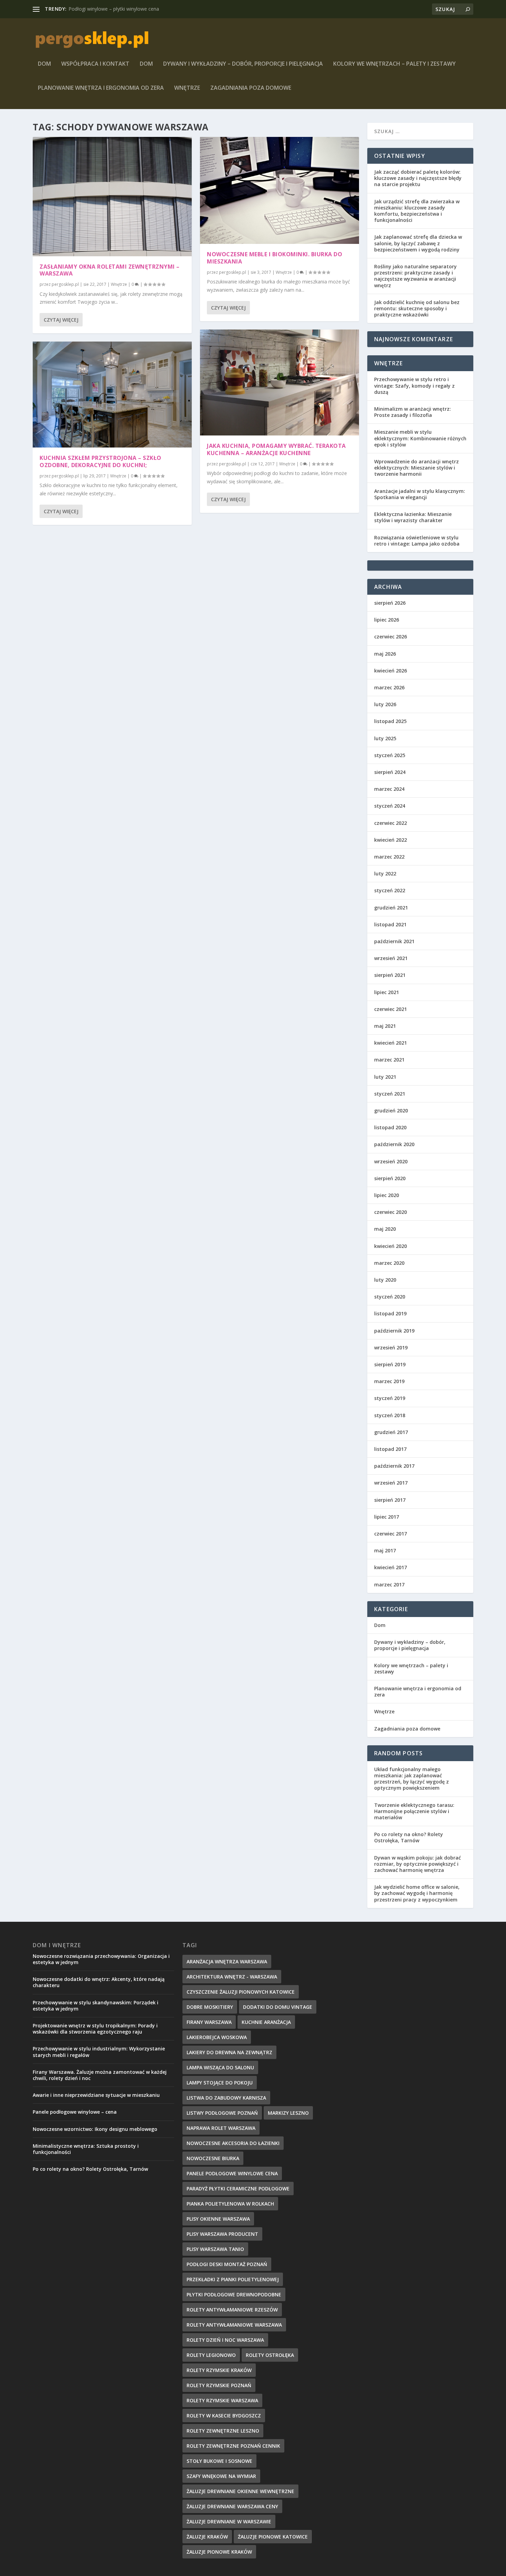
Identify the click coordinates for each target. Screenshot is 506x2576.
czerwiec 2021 (391, 1009)
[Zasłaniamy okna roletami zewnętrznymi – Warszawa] (112, 197)
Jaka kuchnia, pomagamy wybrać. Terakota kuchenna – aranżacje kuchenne (276, 449)
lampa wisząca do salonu (220, 2067)
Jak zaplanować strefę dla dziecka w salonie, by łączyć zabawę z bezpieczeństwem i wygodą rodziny (418, 243)
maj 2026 (385, 654)
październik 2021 (394, 941)
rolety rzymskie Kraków (219, 2370)
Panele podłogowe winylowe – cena (75, 2112)
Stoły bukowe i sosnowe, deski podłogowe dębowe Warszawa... (140, 9)
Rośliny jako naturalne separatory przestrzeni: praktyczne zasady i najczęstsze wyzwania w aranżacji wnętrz (415, 276)
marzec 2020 (389, 1263)
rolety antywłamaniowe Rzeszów (232, 2310)
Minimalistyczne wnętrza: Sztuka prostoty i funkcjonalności (86, 2149)
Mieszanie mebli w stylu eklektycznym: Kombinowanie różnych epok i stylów (420, 438)
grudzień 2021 (391, 908)
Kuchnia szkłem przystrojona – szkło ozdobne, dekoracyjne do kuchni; (101, 461)
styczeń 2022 (390, 890)
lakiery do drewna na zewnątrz (229, 2052)
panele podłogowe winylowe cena (232, 2173)
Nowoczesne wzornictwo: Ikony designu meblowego (95, 2129)
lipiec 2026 (387, 620)
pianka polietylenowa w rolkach (230, 2204)
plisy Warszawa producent (222, 2234)
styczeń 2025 (390, 755)
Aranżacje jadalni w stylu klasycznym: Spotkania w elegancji (420, 494)
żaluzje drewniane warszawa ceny (232, 2506)
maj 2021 (385, 1026)
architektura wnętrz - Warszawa (232, 1977)
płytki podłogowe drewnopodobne (234, 2294)
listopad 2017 (390, 1449)
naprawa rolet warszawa (221, 2128)
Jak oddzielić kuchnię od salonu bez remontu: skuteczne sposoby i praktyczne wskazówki (417, 308)
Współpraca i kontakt (95, 64)
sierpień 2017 (390, 1500)
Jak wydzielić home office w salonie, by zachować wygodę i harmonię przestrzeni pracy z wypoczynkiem (417, 1893)
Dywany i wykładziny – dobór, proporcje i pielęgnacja (243, 64)
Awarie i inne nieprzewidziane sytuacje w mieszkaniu (96, 2095)
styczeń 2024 (390, 806)
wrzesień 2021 (391, 958)
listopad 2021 (390, 924)
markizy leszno (288, 2113)
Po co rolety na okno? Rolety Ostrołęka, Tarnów (409, 1837)
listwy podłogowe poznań (222, 2113)
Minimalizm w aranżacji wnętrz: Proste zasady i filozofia (413, 412)
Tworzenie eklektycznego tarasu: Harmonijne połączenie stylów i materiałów (414, 1811)
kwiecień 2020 (391, 1246)
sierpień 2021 (390, 975)
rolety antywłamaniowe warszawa (234, 2325)
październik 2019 (394, 1331)
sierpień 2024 (390, 772)
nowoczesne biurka (213, 2158)
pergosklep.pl (65, 284)
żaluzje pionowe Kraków (219, 2552)
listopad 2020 (390, 1127)
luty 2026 (385, 704)
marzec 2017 (389, 1585)
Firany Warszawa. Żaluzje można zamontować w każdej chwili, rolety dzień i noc (100, 2075)
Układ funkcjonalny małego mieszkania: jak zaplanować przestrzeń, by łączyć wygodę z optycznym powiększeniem (412, 1779)
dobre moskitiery (210, 2007)
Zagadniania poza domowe (251, 88)
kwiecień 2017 (391, 1567)
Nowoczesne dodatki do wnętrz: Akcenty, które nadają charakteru (99, 1982)
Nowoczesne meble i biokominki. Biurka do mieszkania (275, 258)
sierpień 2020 (390, 1178)
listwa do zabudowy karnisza (226, 2098)
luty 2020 (385, 1280)
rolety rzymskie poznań (219, 2385)
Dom (44, 64)
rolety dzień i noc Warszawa (225, 2340)
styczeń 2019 (390, 1398)
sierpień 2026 (390, 603)
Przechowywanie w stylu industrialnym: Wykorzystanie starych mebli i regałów (99, 2052)
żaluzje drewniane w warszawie (229, 2521)
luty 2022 (385, 874)
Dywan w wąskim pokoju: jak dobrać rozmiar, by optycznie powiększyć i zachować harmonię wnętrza (418, 1864)
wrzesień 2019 (391, 1348)
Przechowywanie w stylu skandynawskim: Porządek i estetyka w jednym (96, 2006)
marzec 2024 (389, 789)
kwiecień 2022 (391, 840)
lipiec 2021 (387, 992)
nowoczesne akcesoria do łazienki (233, 2143)
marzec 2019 (389, 1381)
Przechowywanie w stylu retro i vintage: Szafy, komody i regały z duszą (414, 385)
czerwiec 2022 (391, 823)
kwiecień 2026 (391, 671)
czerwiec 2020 (391, 1212)
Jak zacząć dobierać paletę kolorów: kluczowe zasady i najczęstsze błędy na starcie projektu (418, 178)
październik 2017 (394, 1466)
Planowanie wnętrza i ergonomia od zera (101, 88)
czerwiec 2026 (391, 637)
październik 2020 (394, 1144)
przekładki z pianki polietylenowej (233, 2279)
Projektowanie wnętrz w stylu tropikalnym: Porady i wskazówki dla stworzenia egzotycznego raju (95, 2029)
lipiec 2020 (387, 1195)
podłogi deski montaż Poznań (227, 2264)
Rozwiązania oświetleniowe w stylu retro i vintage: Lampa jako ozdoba (417, 541)
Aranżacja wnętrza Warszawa (227, 1961)
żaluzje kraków (207, 2537)
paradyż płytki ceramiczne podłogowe (238, 2189)
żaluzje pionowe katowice (273, 2537)
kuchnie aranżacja (266, 2022)
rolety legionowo (211, 2355)
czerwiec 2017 (391, 1534)
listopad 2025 (390, 721)
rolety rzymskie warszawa (222, 2400)
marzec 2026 (389, 687)
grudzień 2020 (391, 1111)
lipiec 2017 (387, 1517)
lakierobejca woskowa (217, 2037)
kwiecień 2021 (391, 1043)
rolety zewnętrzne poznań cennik (233, 2446)
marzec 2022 (389, 857)
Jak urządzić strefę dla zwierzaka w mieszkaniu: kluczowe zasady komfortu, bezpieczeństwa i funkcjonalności (417, 211)
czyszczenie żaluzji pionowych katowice (241, 1992)
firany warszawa (209, 2022)
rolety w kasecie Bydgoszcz (224, 2416)
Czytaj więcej (61, 320)
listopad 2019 (390, 1313)
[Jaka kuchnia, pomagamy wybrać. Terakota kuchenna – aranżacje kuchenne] (280, 382)
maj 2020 (385, 1229)
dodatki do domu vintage (278, 2007)
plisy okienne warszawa (218, 2219)
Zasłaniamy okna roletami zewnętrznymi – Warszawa (110, 270)
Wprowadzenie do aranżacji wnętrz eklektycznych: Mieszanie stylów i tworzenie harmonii (417, 468)
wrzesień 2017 (391, 1483)
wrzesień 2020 (391, 1161)
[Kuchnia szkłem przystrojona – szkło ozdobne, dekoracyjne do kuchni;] (112, 395)
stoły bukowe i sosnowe (219, 2461)
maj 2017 (385, 1550)
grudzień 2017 (391, 1432)
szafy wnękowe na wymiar (221, 2476)
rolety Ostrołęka (270, 2355)
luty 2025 (385, 738)
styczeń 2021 (390, 1094)
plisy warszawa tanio (215, 2249)
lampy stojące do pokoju (220, 2083)
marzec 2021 (389, 1060)
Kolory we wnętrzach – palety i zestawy (394, 64)
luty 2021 (385, 1077)
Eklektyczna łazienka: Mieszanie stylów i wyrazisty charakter (413, 517)
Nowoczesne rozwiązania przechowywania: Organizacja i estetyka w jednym (101, 1959)
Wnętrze (187, 88)
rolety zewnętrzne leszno (223, 2431)
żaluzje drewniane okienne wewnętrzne (240, 2491)
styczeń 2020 (390, 1297)
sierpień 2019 (390, 1364)
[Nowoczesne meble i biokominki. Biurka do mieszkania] (280, 190)
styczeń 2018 (390, 1415)
